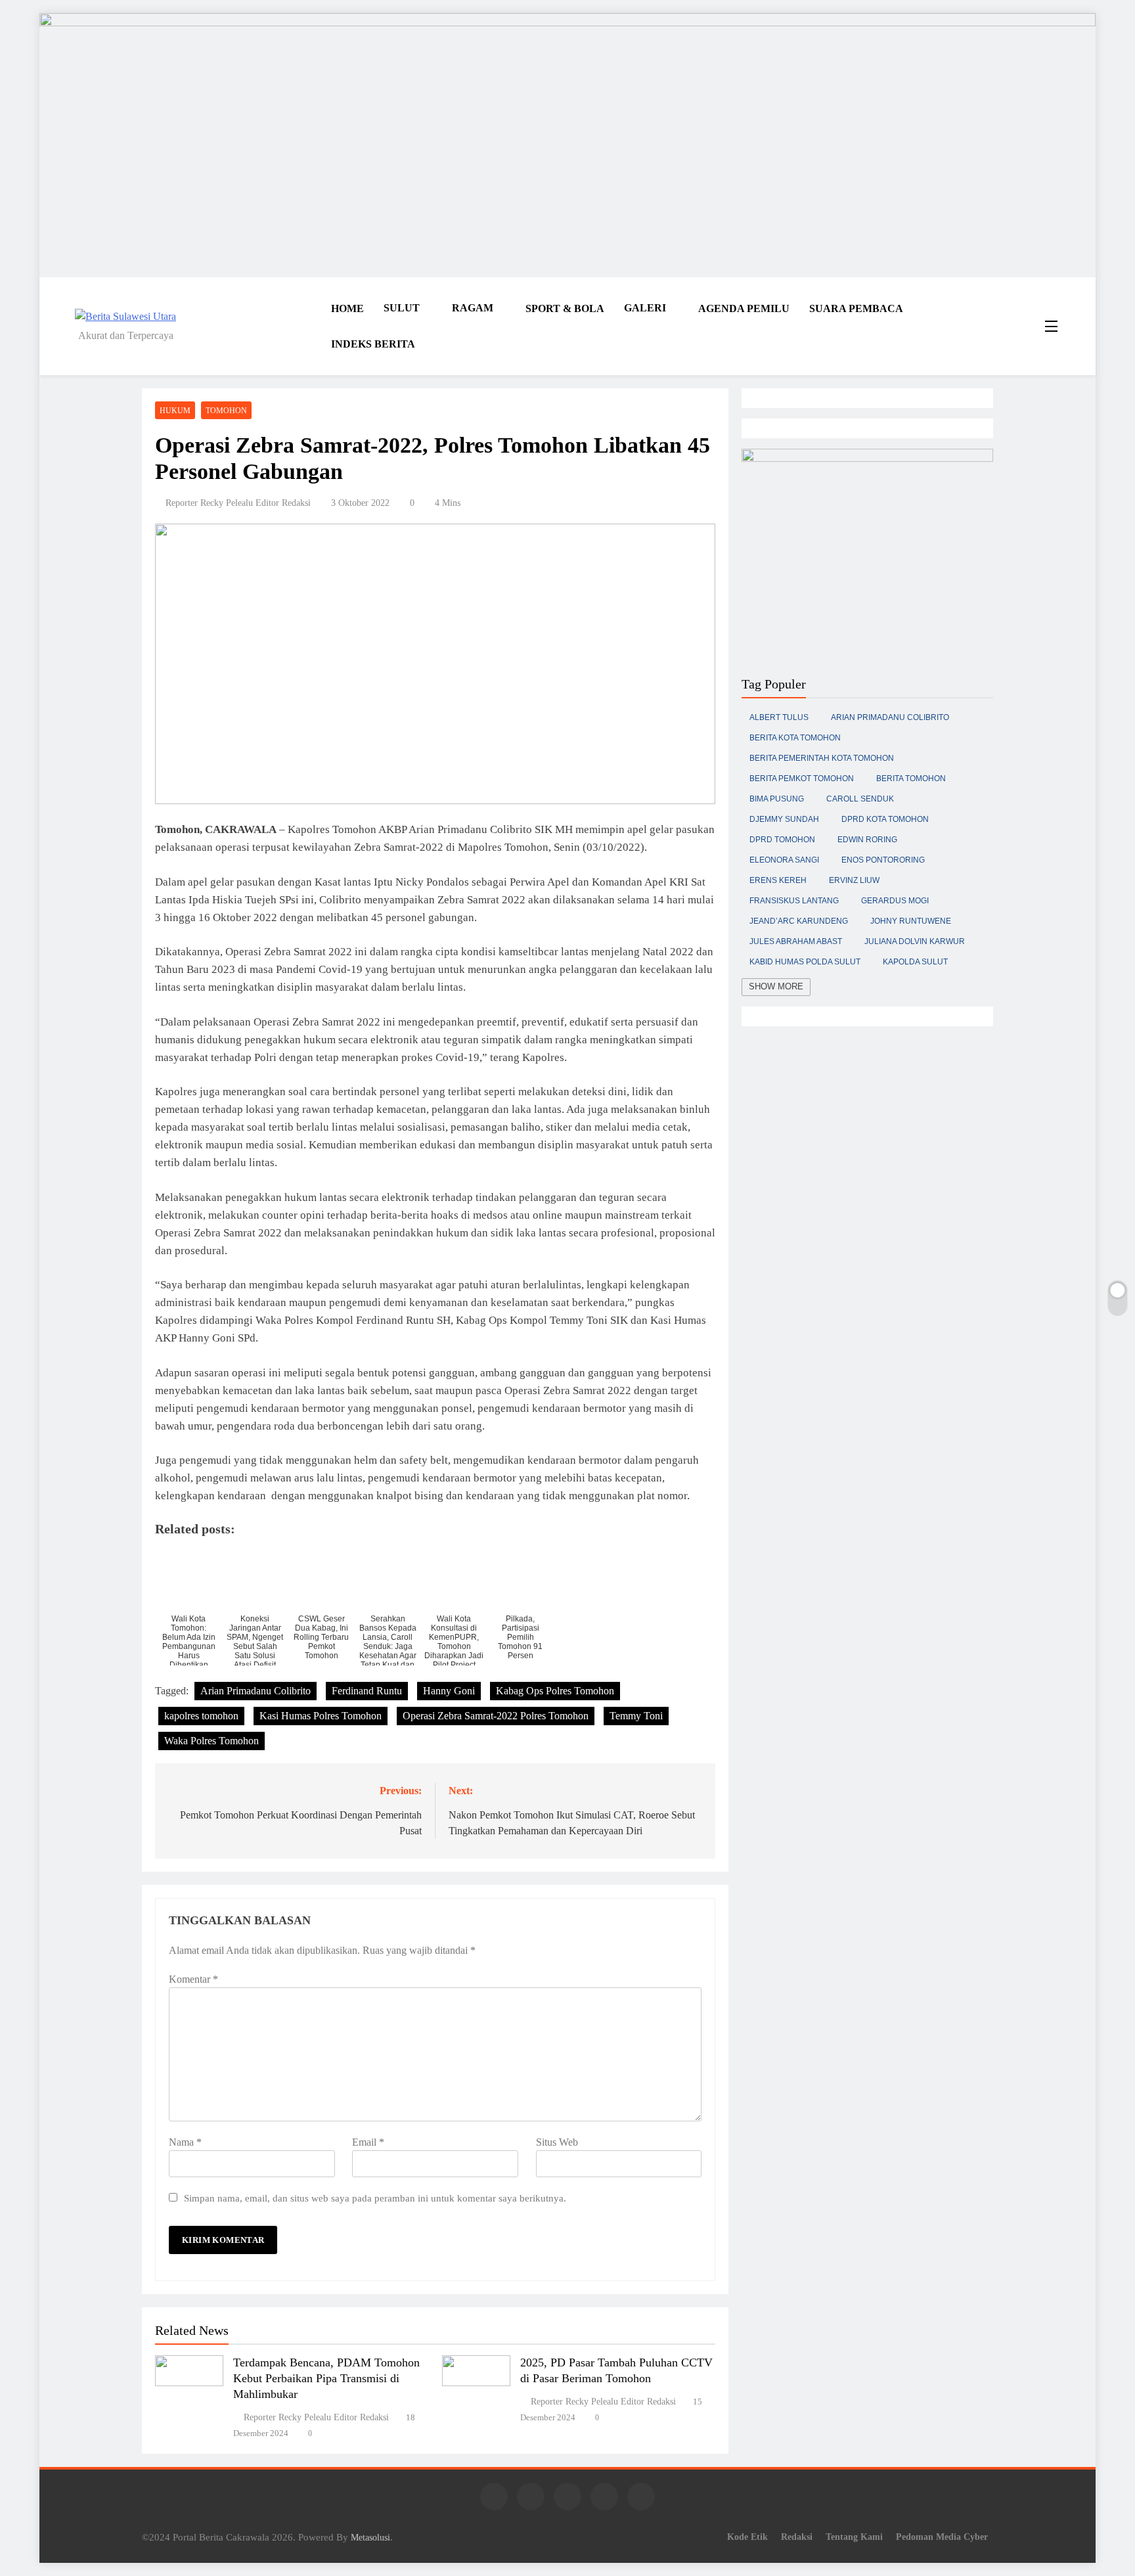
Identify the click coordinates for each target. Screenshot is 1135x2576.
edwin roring (867, 840)
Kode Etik (747, 2537)
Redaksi (797, 2537)
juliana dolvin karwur (915, 941)
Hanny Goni (449, 1691)
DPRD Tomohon (782, 840)
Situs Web (557, 2142)
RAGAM (473, 308)
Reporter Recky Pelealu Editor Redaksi (238, 503)
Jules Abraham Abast (796, 941)
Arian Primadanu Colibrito (256, 1691)
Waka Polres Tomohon (211, 1741)
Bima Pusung (777, 799)
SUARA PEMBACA (856, 308)
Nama (185, 2142)
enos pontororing (883, 860)
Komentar (193, 1979)
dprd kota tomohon (885, 819)
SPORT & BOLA (565, 308)
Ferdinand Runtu (367, 1691)
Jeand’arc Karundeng (799, 921)
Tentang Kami (854, 2537)
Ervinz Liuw (854, 880)
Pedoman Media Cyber (942, 2537)
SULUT (402, 308)
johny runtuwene (911, 921)
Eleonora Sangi (784, 860)
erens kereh (778, 880)
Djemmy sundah (784, 819)
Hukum (175, 411)
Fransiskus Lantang (794, 901)
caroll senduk (860, 799)
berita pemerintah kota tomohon (822, 758)
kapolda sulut (915, 962)
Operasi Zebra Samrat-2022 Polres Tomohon (496, 1716)
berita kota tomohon (795, 738)
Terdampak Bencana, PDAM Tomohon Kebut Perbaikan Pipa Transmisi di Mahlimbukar (326, 2378)
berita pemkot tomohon (802, 779)
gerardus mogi (895, 901)
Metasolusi (370, 2537)
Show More (776, 986)
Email (368, 2142)
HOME (347, 308)
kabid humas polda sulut (805, 962)
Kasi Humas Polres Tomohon (321, 1716)
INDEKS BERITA (373, 344)
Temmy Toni (636, 1716)
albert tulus (779, 717)
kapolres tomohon (201, 1716)
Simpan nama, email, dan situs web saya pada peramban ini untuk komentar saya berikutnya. (375, 2198)
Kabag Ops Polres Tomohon (555, 1691)
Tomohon (226, 411)
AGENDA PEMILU (744, 308)
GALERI (645, 308)
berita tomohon (911, 779)
